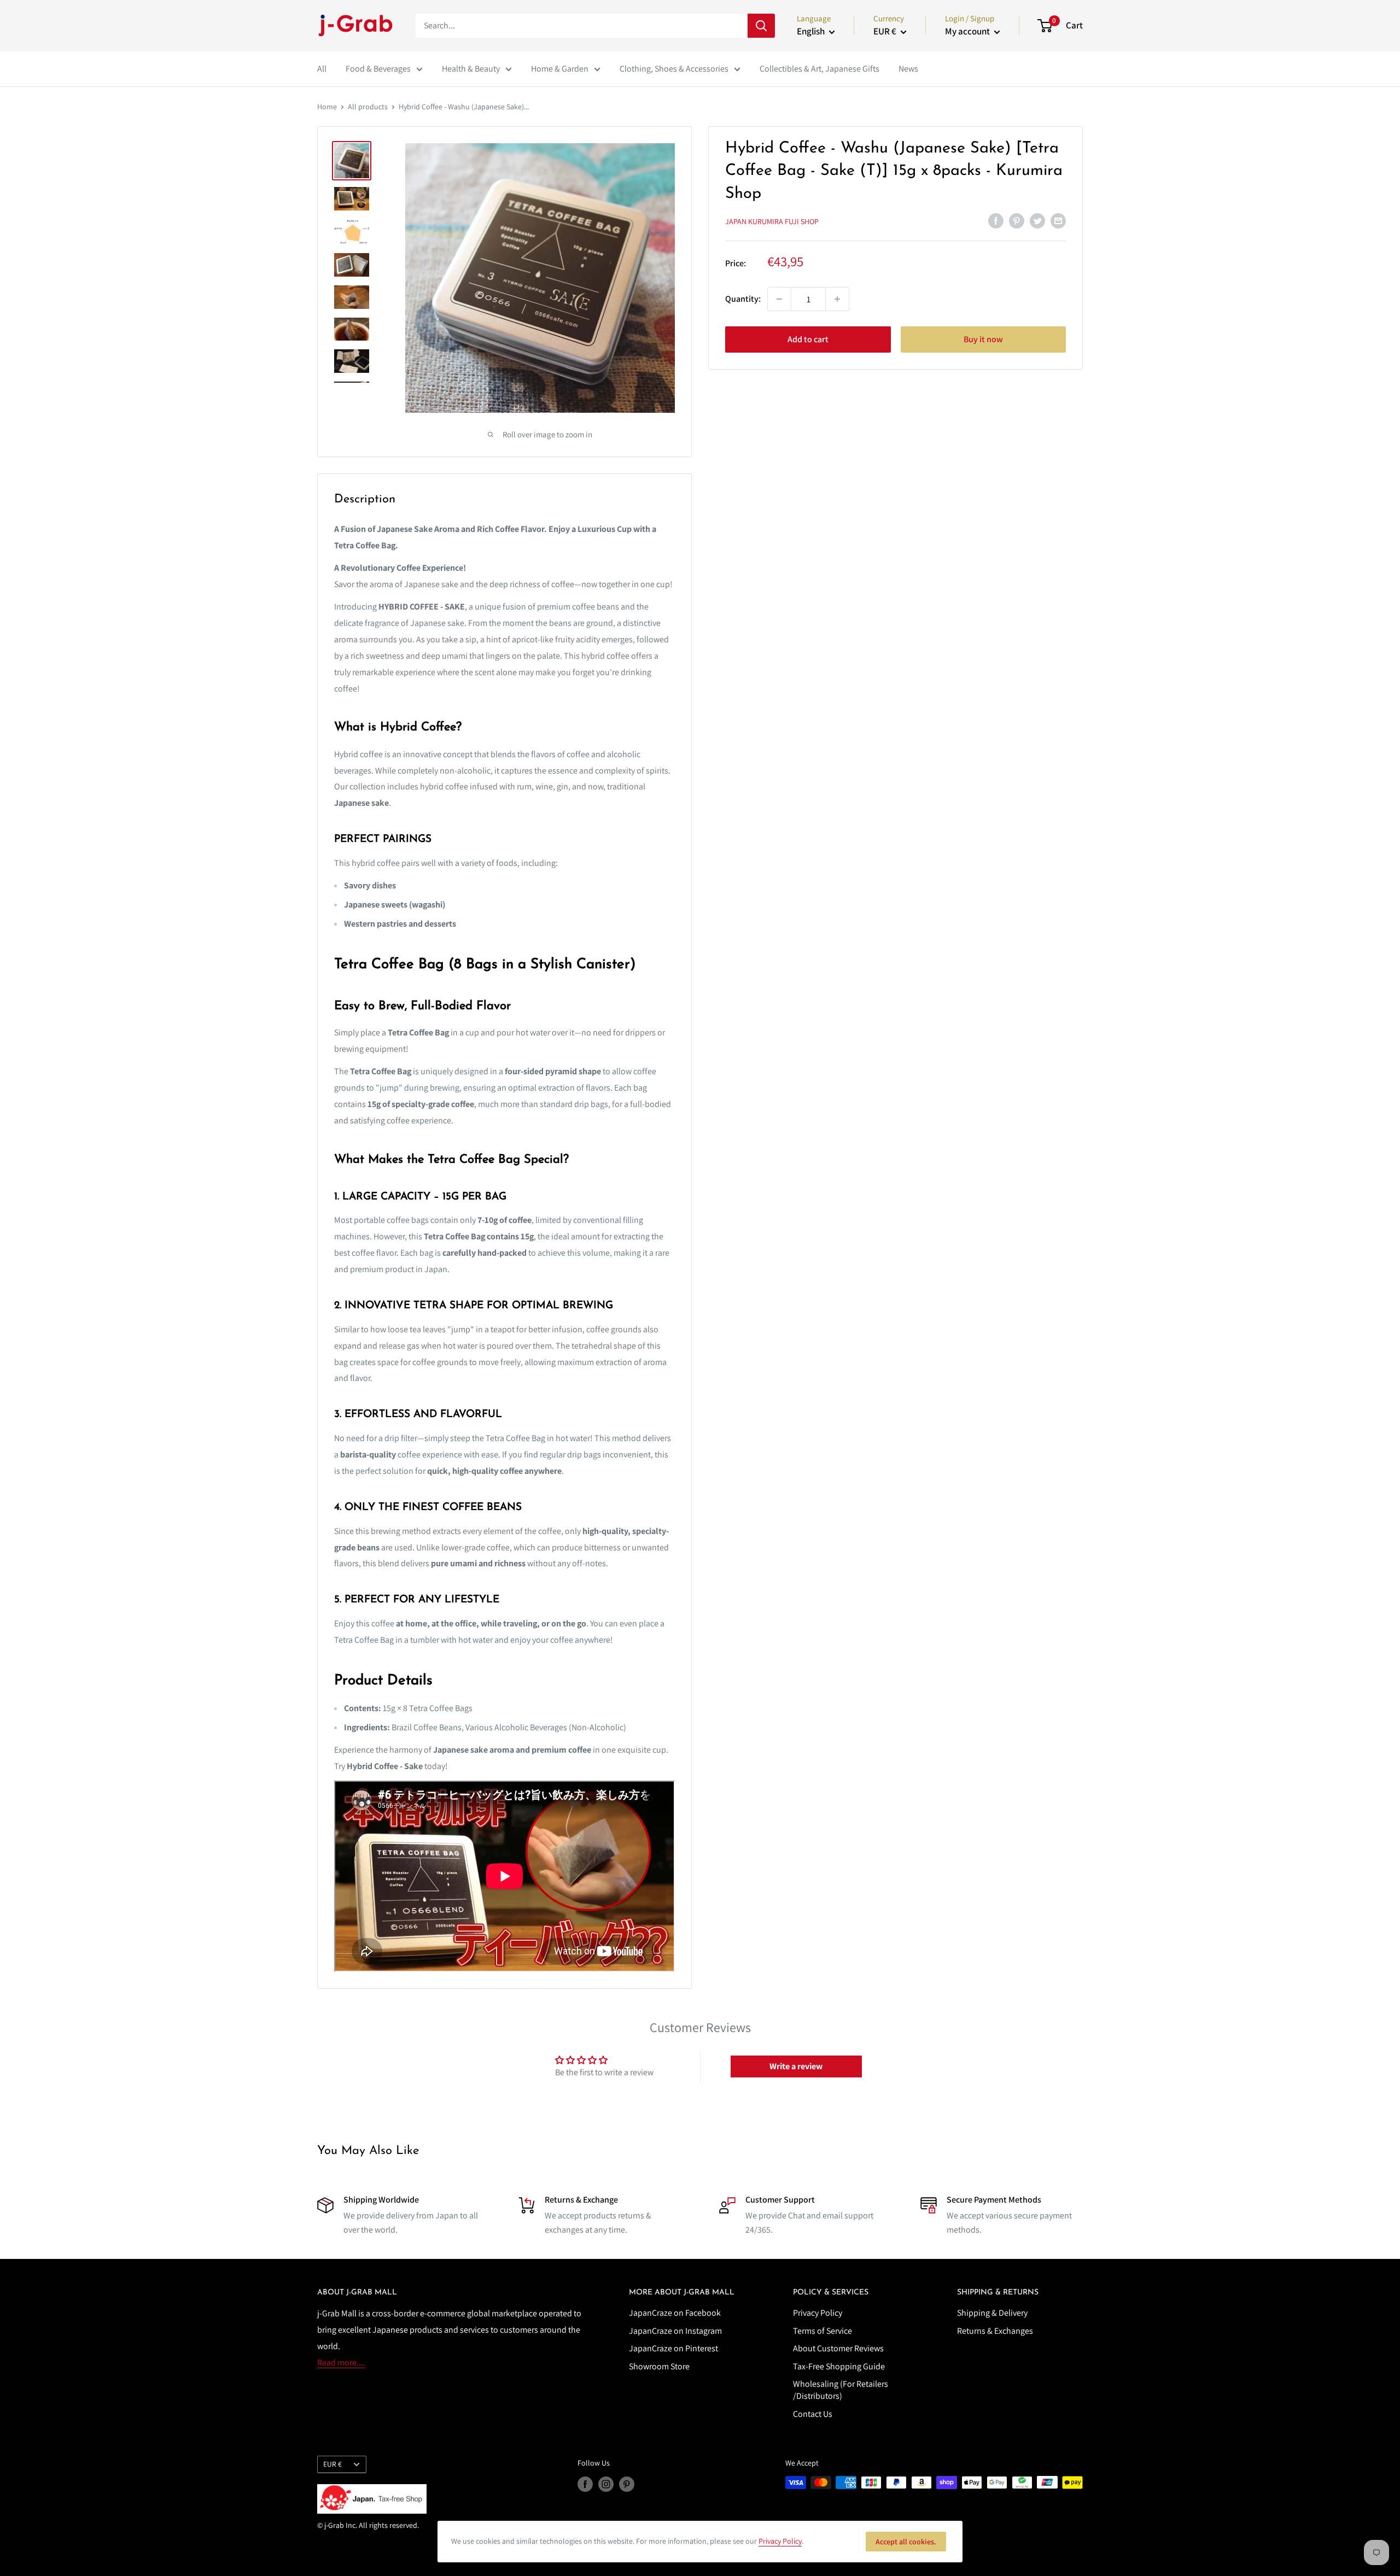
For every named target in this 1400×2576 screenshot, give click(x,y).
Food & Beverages (378, 69)
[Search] (761, 26)
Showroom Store (659, 2366)
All (322, 69)
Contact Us (813, 2414)
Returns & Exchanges (995, 2331)
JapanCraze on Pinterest (673, 2348)
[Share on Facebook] (996, 220)
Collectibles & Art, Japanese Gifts (819, 69)
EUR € (332, 2464)
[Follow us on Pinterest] (627, 2484)
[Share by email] (1058, 220)
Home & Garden (560, 69)
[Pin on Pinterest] (1017, 220)
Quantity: (743, 299)
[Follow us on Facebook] (585, 2484)
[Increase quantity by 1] (837, 299)
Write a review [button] (796, 2066)
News (908, 69)
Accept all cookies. (906, 2542)
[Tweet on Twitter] (1037, 220)
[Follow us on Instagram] (606, 2484)
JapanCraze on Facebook (675, 2313)
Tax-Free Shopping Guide (839, 2366)
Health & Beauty (471, 69)
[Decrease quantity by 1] (779, 299)
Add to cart (808, 339)
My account (968, 31)
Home (327, 107)
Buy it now (983, 339)
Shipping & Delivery (992, 2313)
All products (368, 107)
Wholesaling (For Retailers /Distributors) (841, 2390)
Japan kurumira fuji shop (772, 221)
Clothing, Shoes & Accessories (674, 69)
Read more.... (341, 2363)
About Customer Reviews (838, 2348)
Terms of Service (822, 2331)
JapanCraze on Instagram (675, 2331)
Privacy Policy (818, 2313)
